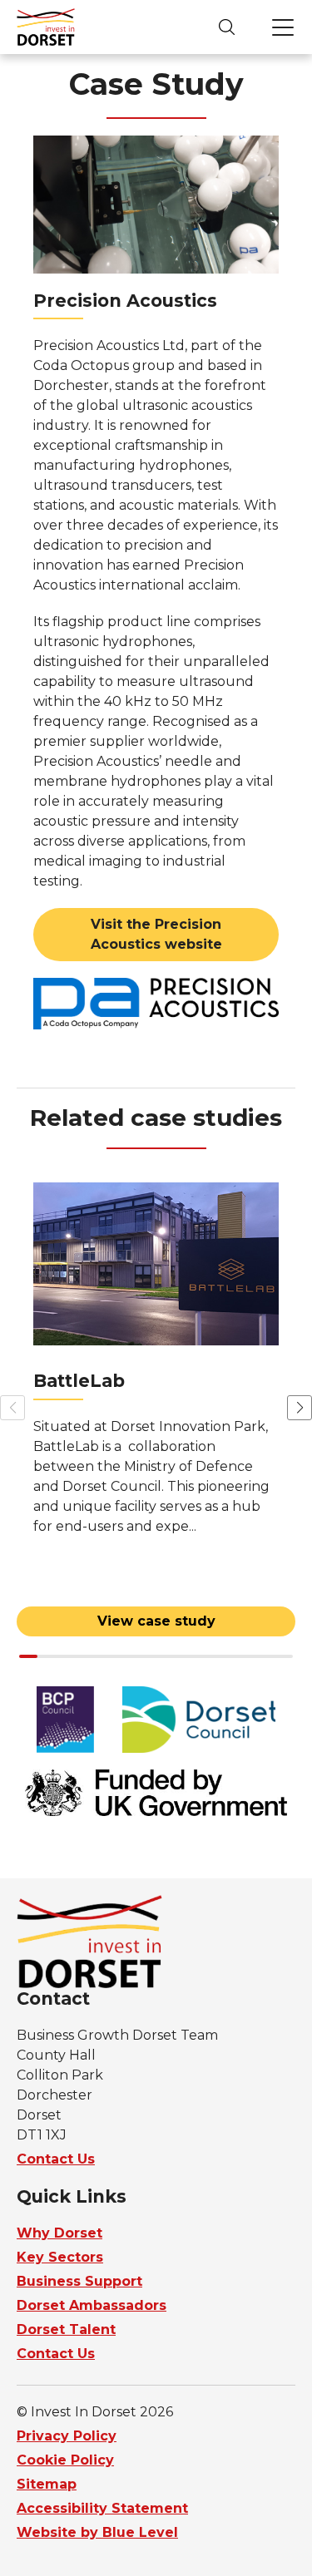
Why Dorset (59, 2233)
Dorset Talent (66, 2329)
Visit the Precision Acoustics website (156, 934)
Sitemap (47, 2484)
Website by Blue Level (97, 2532)
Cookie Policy (65, 2460)
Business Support (79, 2281)
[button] (300, 1408)
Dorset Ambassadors (92, 2305)
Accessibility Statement (102, 2508)
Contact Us (56, 2159)
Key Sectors (60, 2257)
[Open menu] (283, 27)
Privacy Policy (67, 2436)
